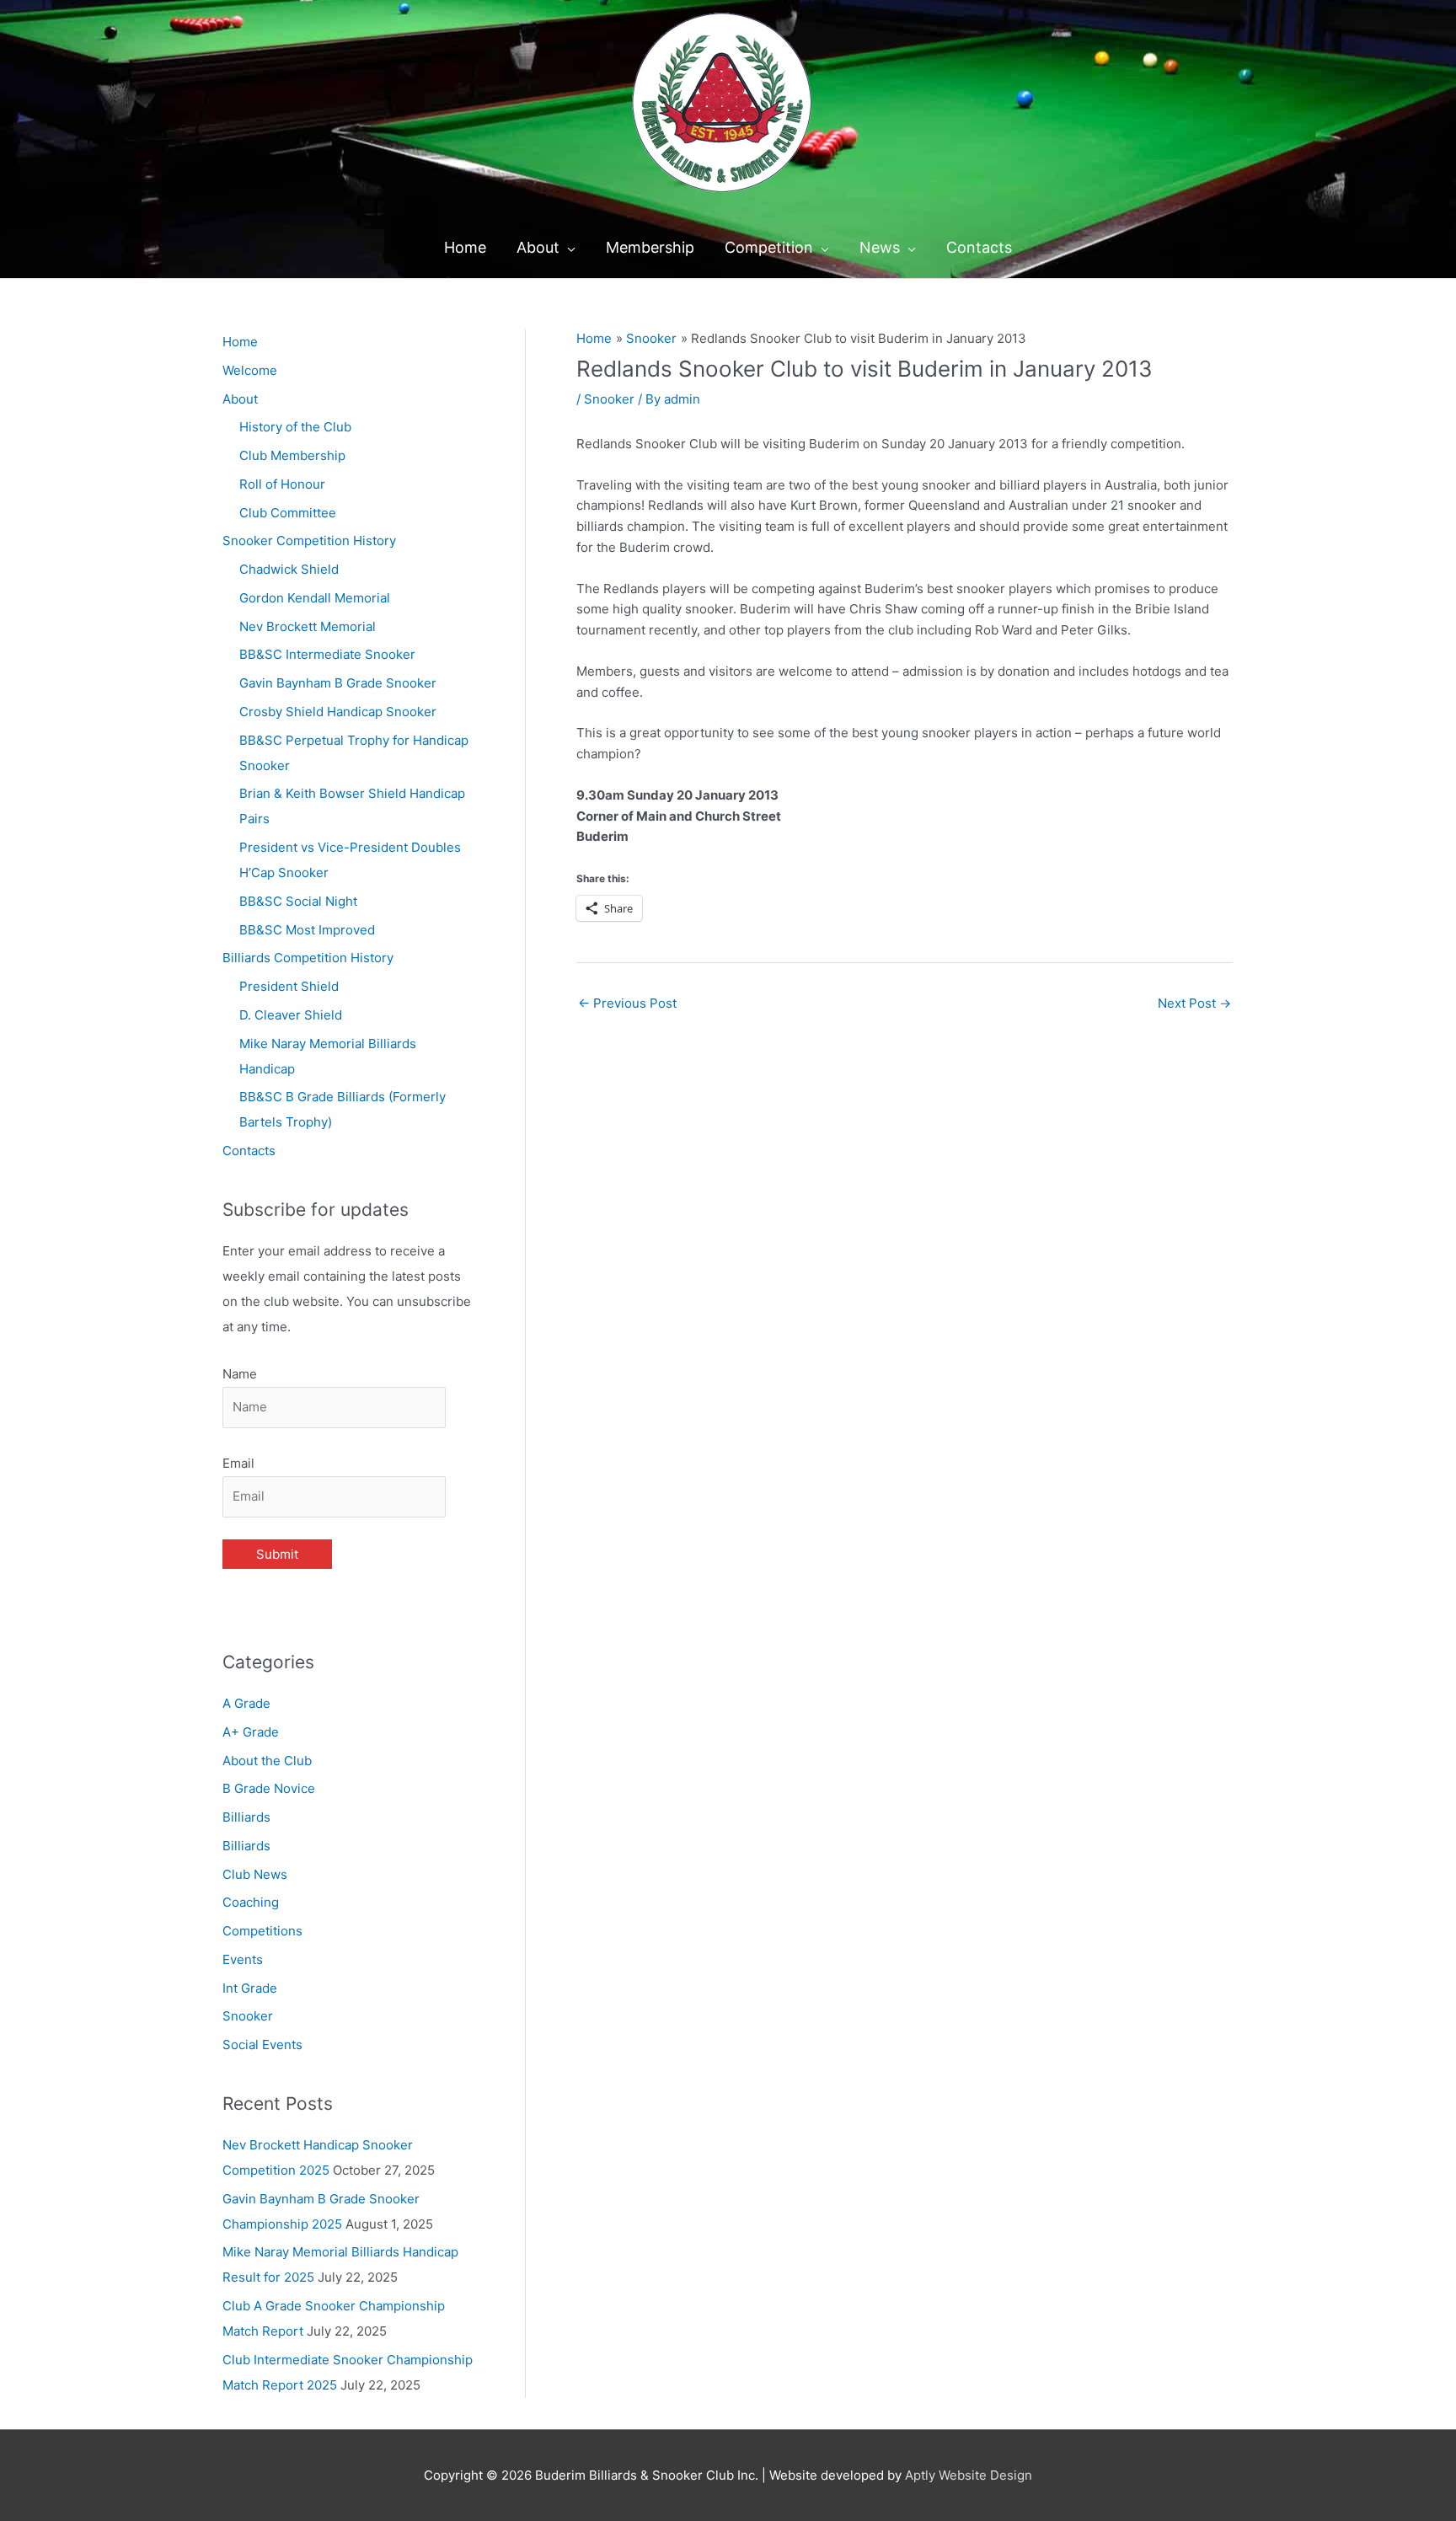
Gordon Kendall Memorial (315, 598)
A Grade (246, 1703)
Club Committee (288, 513)
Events (243, 1959)
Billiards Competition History (308, 958)
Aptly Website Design (969, 2475)
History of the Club (295, 427)
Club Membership (292, 455)
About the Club (267, 1761)
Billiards (246, 1817)
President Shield (289, 986)
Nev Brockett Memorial (308, 626)
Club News (255, 1874)
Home (240, 342)
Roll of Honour (282, 484)
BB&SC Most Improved (307, 930)
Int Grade (250, 1988)
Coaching (251, 1902)
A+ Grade (251, 1732)
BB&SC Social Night (298, 901)
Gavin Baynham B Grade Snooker (338, 683)
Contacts (249, 1151)
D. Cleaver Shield (291, 1015)
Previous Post (627, 1003)
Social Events (262, 2045)
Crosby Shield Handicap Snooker (338, 712)
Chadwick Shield (289, 569)
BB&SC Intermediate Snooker (327, 654)
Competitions (262, 1931)
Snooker (248, 2016)
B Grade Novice (269, 1788)
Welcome (250, 370)
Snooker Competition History (309, 541)
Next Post (1194, 1003)
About (240, 399)
